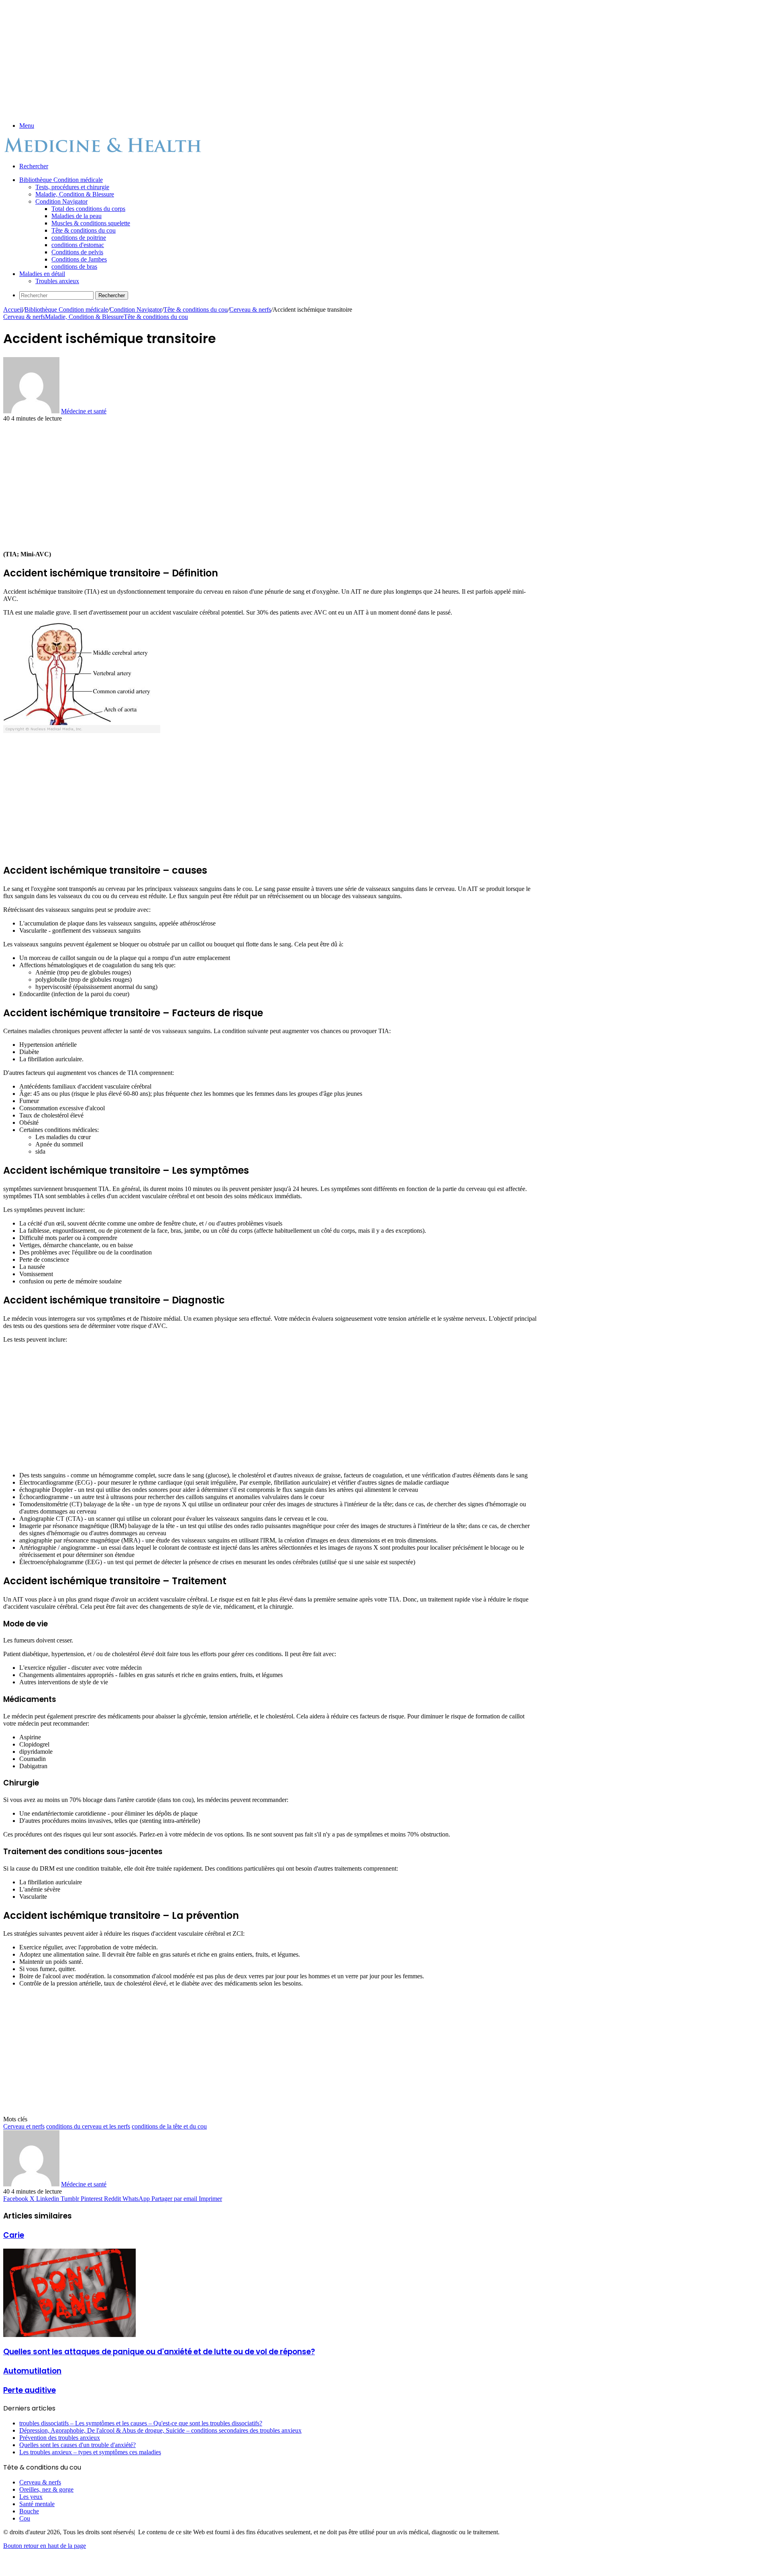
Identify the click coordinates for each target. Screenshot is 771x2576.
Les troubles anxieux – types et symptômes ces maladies (90, 2452)
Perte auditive (30, 2390)
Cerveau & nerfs (250, 309)
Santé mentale (37, 2504)
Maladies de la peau (76, 216)
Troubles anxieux (57, 281)
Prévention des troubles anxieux (60, 2438)
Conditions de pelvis (77, 252)
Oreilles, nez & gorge (46, 2489)
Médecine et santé (84, 411)
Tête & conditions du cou (84, 230)
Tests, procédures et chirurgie (72, 187)
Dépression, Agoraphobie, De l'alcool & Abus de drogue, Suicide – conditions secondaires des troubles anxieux (160, 2430)
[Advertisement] (244, 59)
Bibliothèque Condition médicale (61, 180)
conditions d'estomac (78, 245)
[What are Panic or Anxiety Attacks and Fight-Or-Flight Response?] (69, 2335)
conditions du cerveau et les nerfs (88, 2126)
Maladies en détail (42, 274)
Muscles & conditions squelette (91, 223)
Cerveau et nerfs (24, 2126)
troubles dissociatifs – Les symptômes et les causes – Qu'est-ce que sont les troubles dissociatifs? (141, 2423)
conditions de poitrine (79, 238)
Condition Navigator (61, 201)
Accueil (13, 309)
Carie (14, 2235)
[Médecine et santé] (104, 152)
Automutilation (32, 2371)
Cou (25, 2518)
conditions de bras (74, 267)
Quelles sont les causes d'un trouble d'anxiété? (78, 2445)
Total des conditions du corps (88, 209)
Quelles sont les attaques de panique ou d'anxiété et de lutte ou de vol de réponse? (159, 2352)
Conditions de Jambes (79, 259)
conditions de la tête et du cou (169, 2126)
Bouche (29, 2511)
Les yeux (31, 2497)
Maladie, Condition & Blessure (75, 194)
